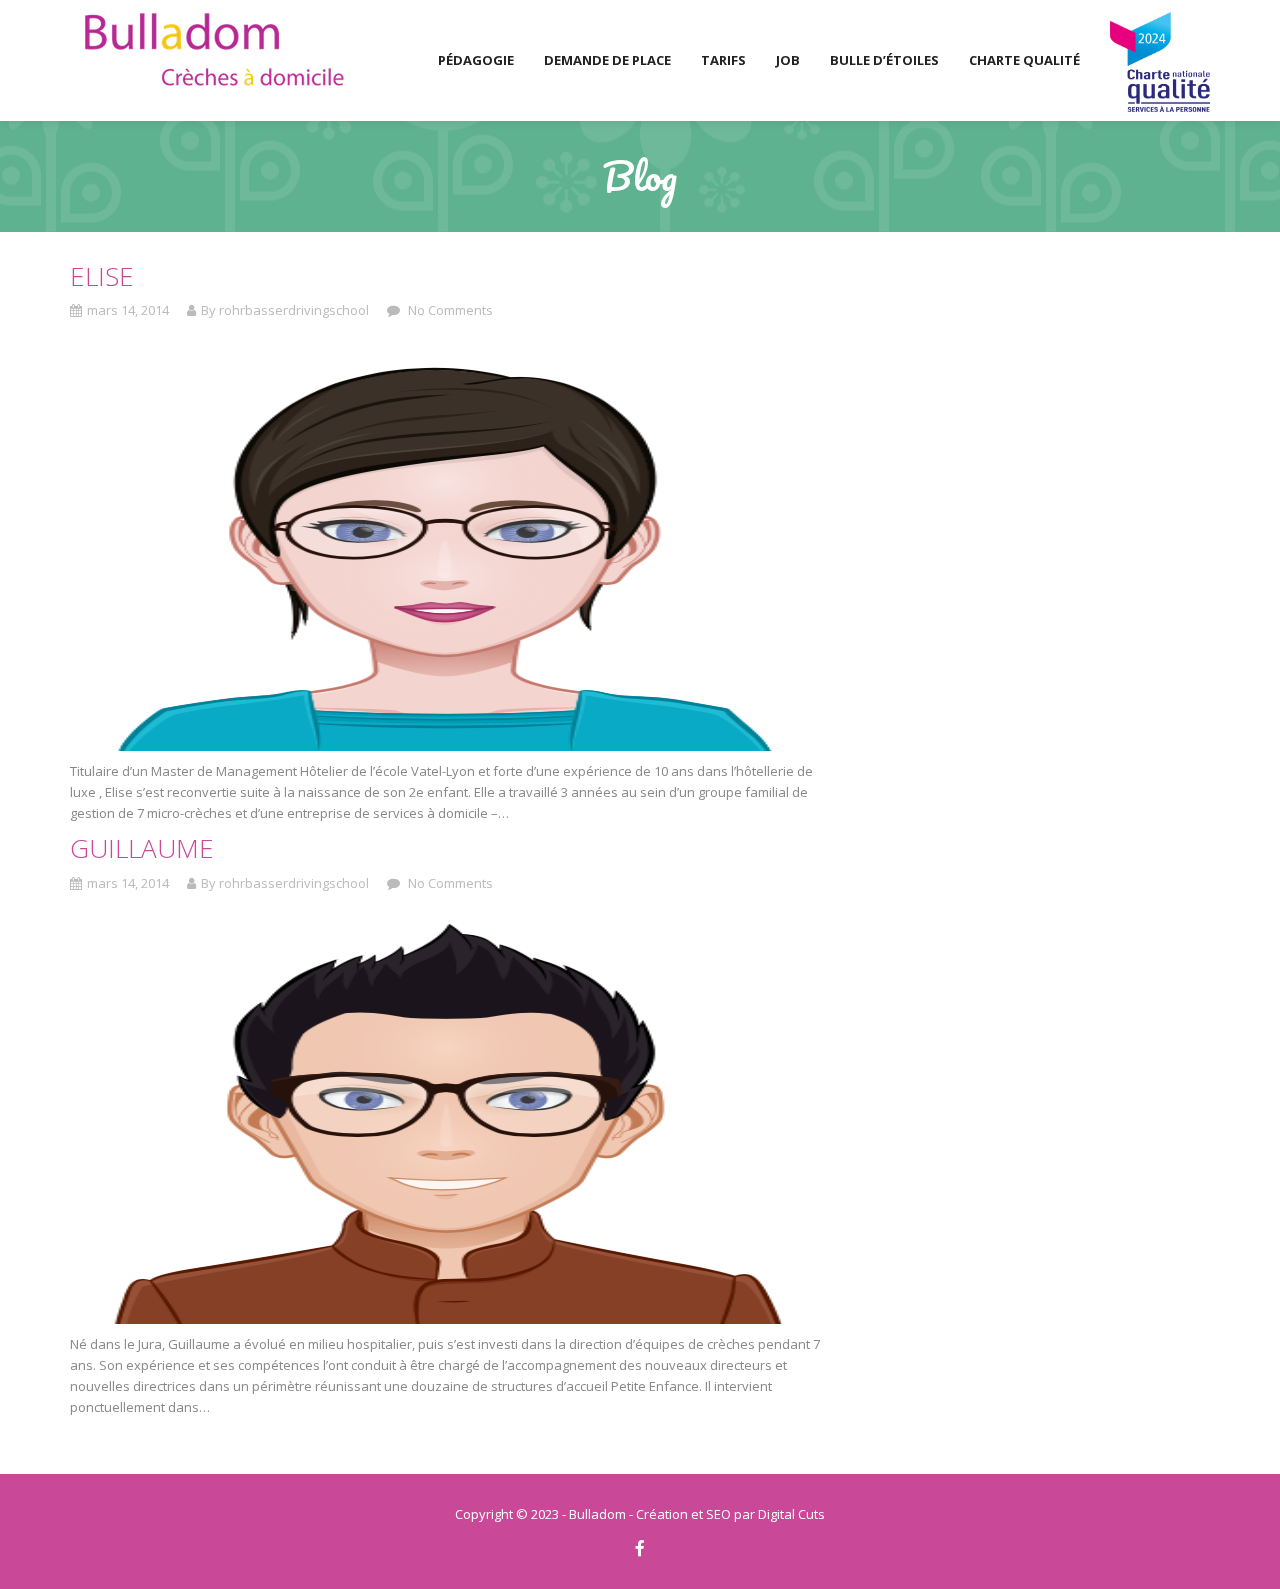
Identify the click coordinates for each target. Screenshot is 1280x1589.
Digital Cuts (791, 1514)
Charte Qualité (1024, 60)
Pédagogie (476, 60)
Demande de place (607, 60)
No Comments (449, 310)
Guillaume (142, 848)
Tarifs (723, 60)
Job (788, 60)
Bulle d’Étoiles (884, 60)
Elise (102, 276)
